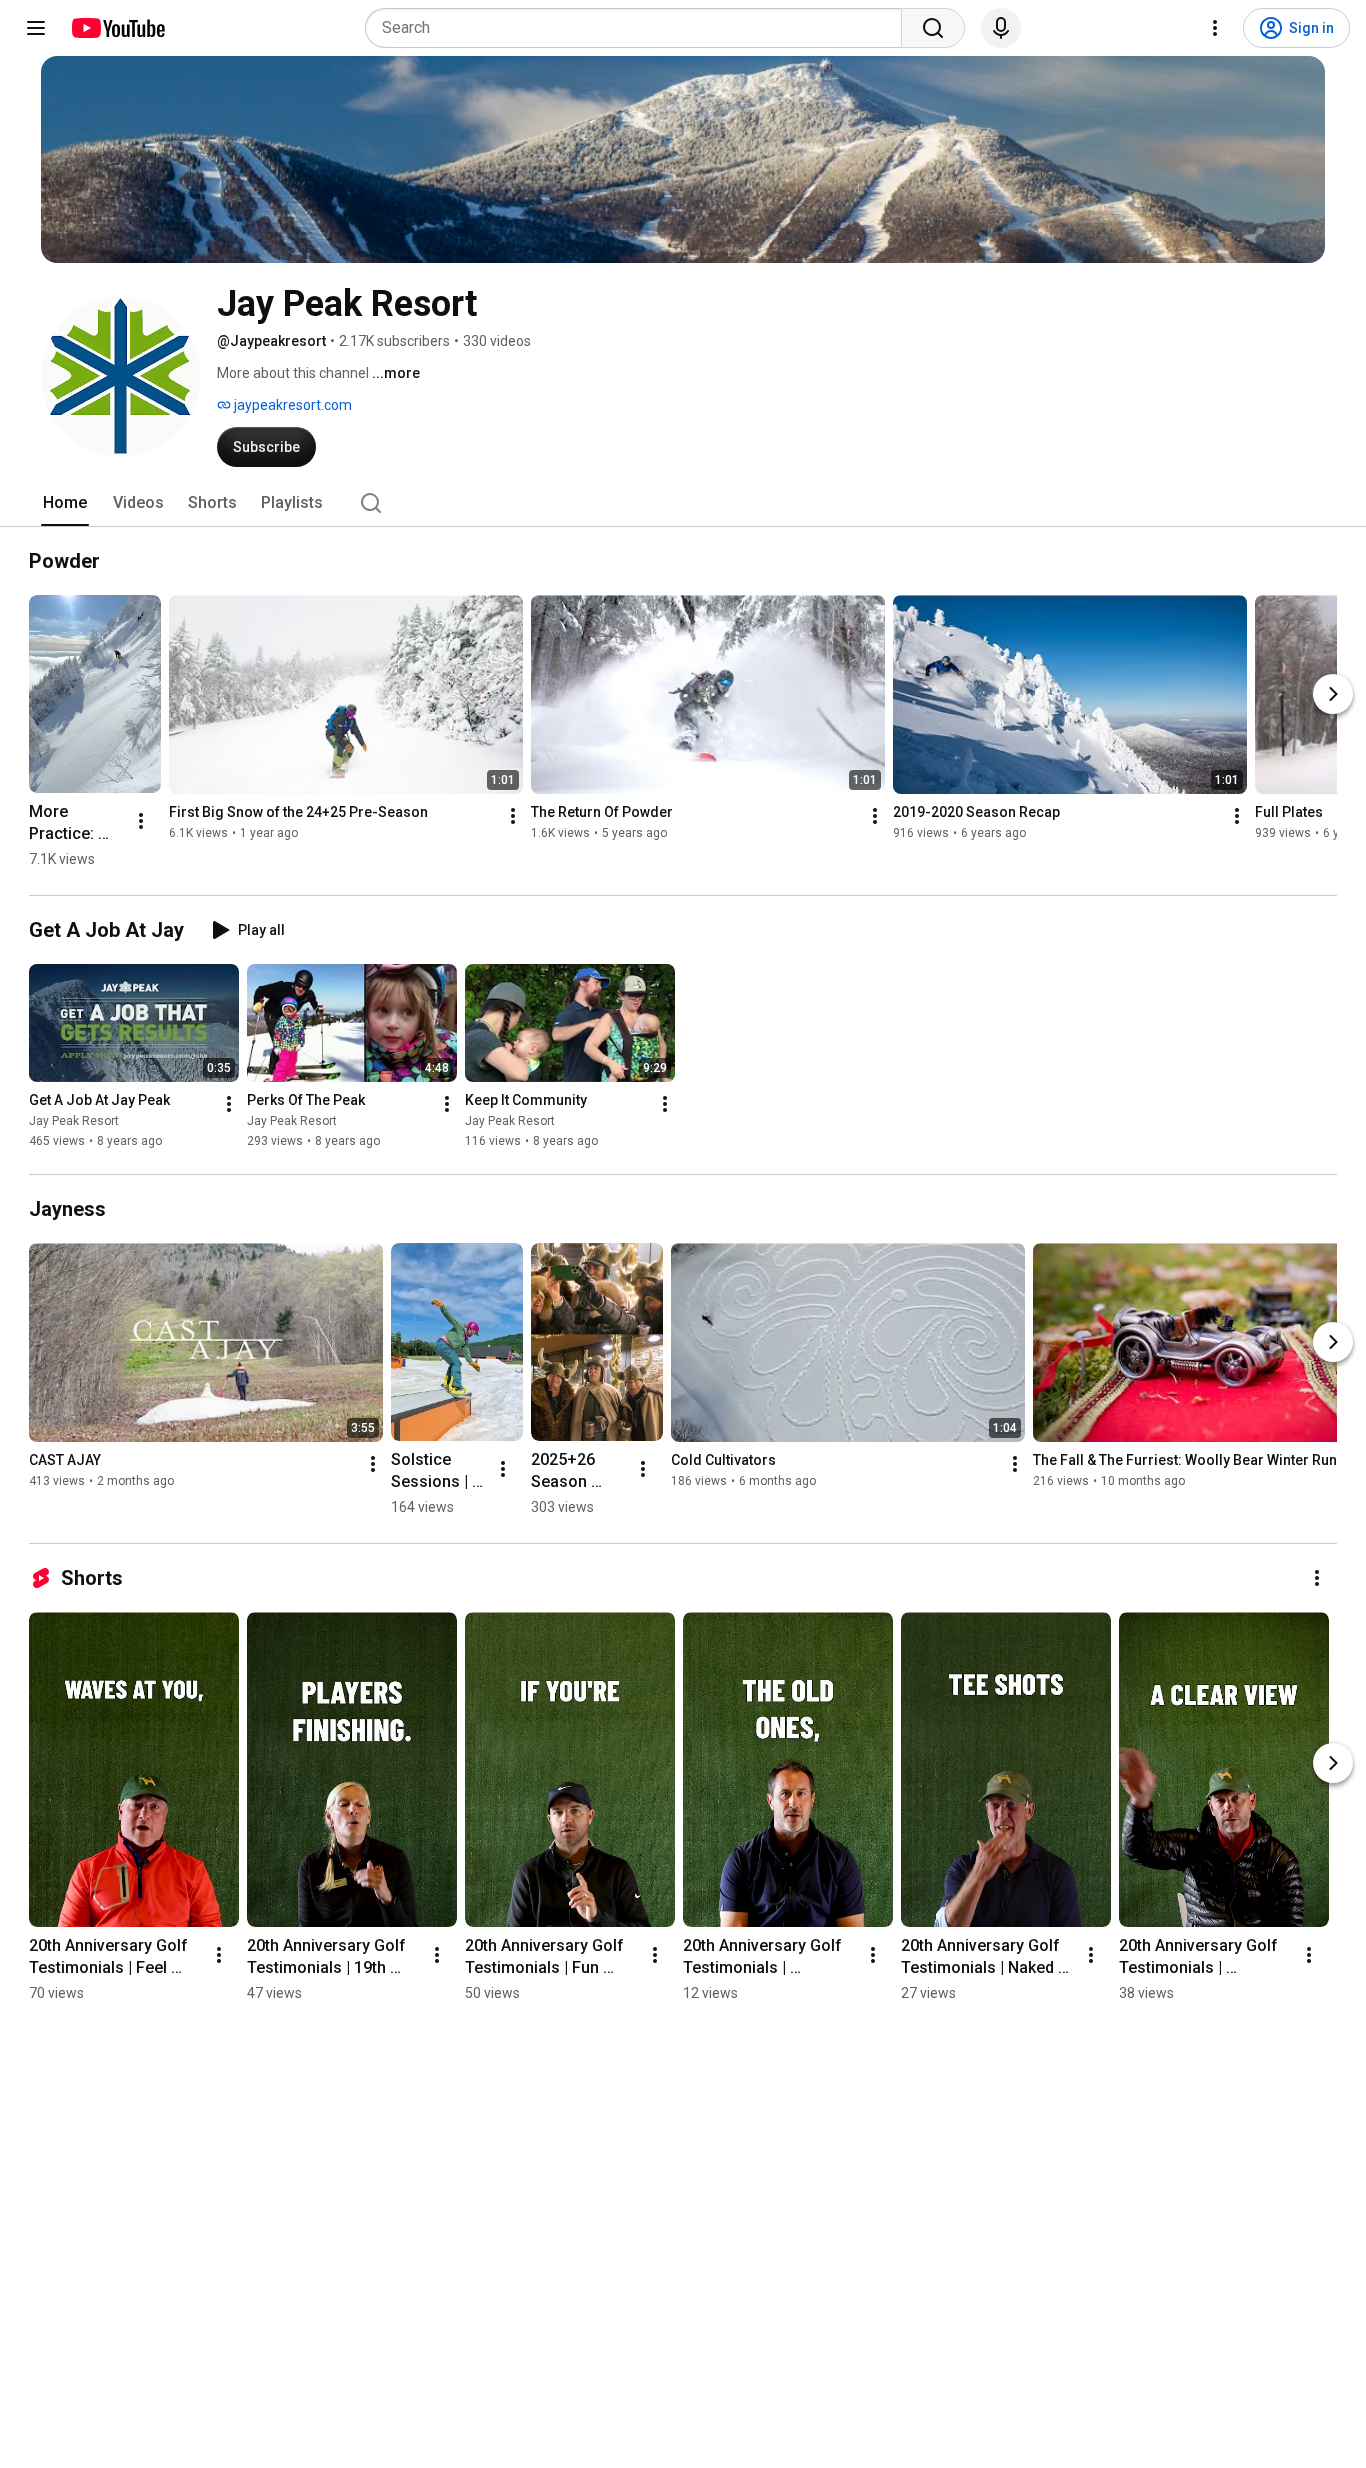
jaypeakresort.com (291, 405)
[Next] (1333, 694)
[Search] (933, 28)
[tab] (65, 503)
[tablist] (683, 503)
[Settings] (1215, 28)
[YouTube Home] (117, 28)
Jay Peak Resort (74, 1121)
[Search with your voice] (1001, 28)
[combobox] (639, 28)
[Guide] (36, 28)
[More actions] (141, 821)
